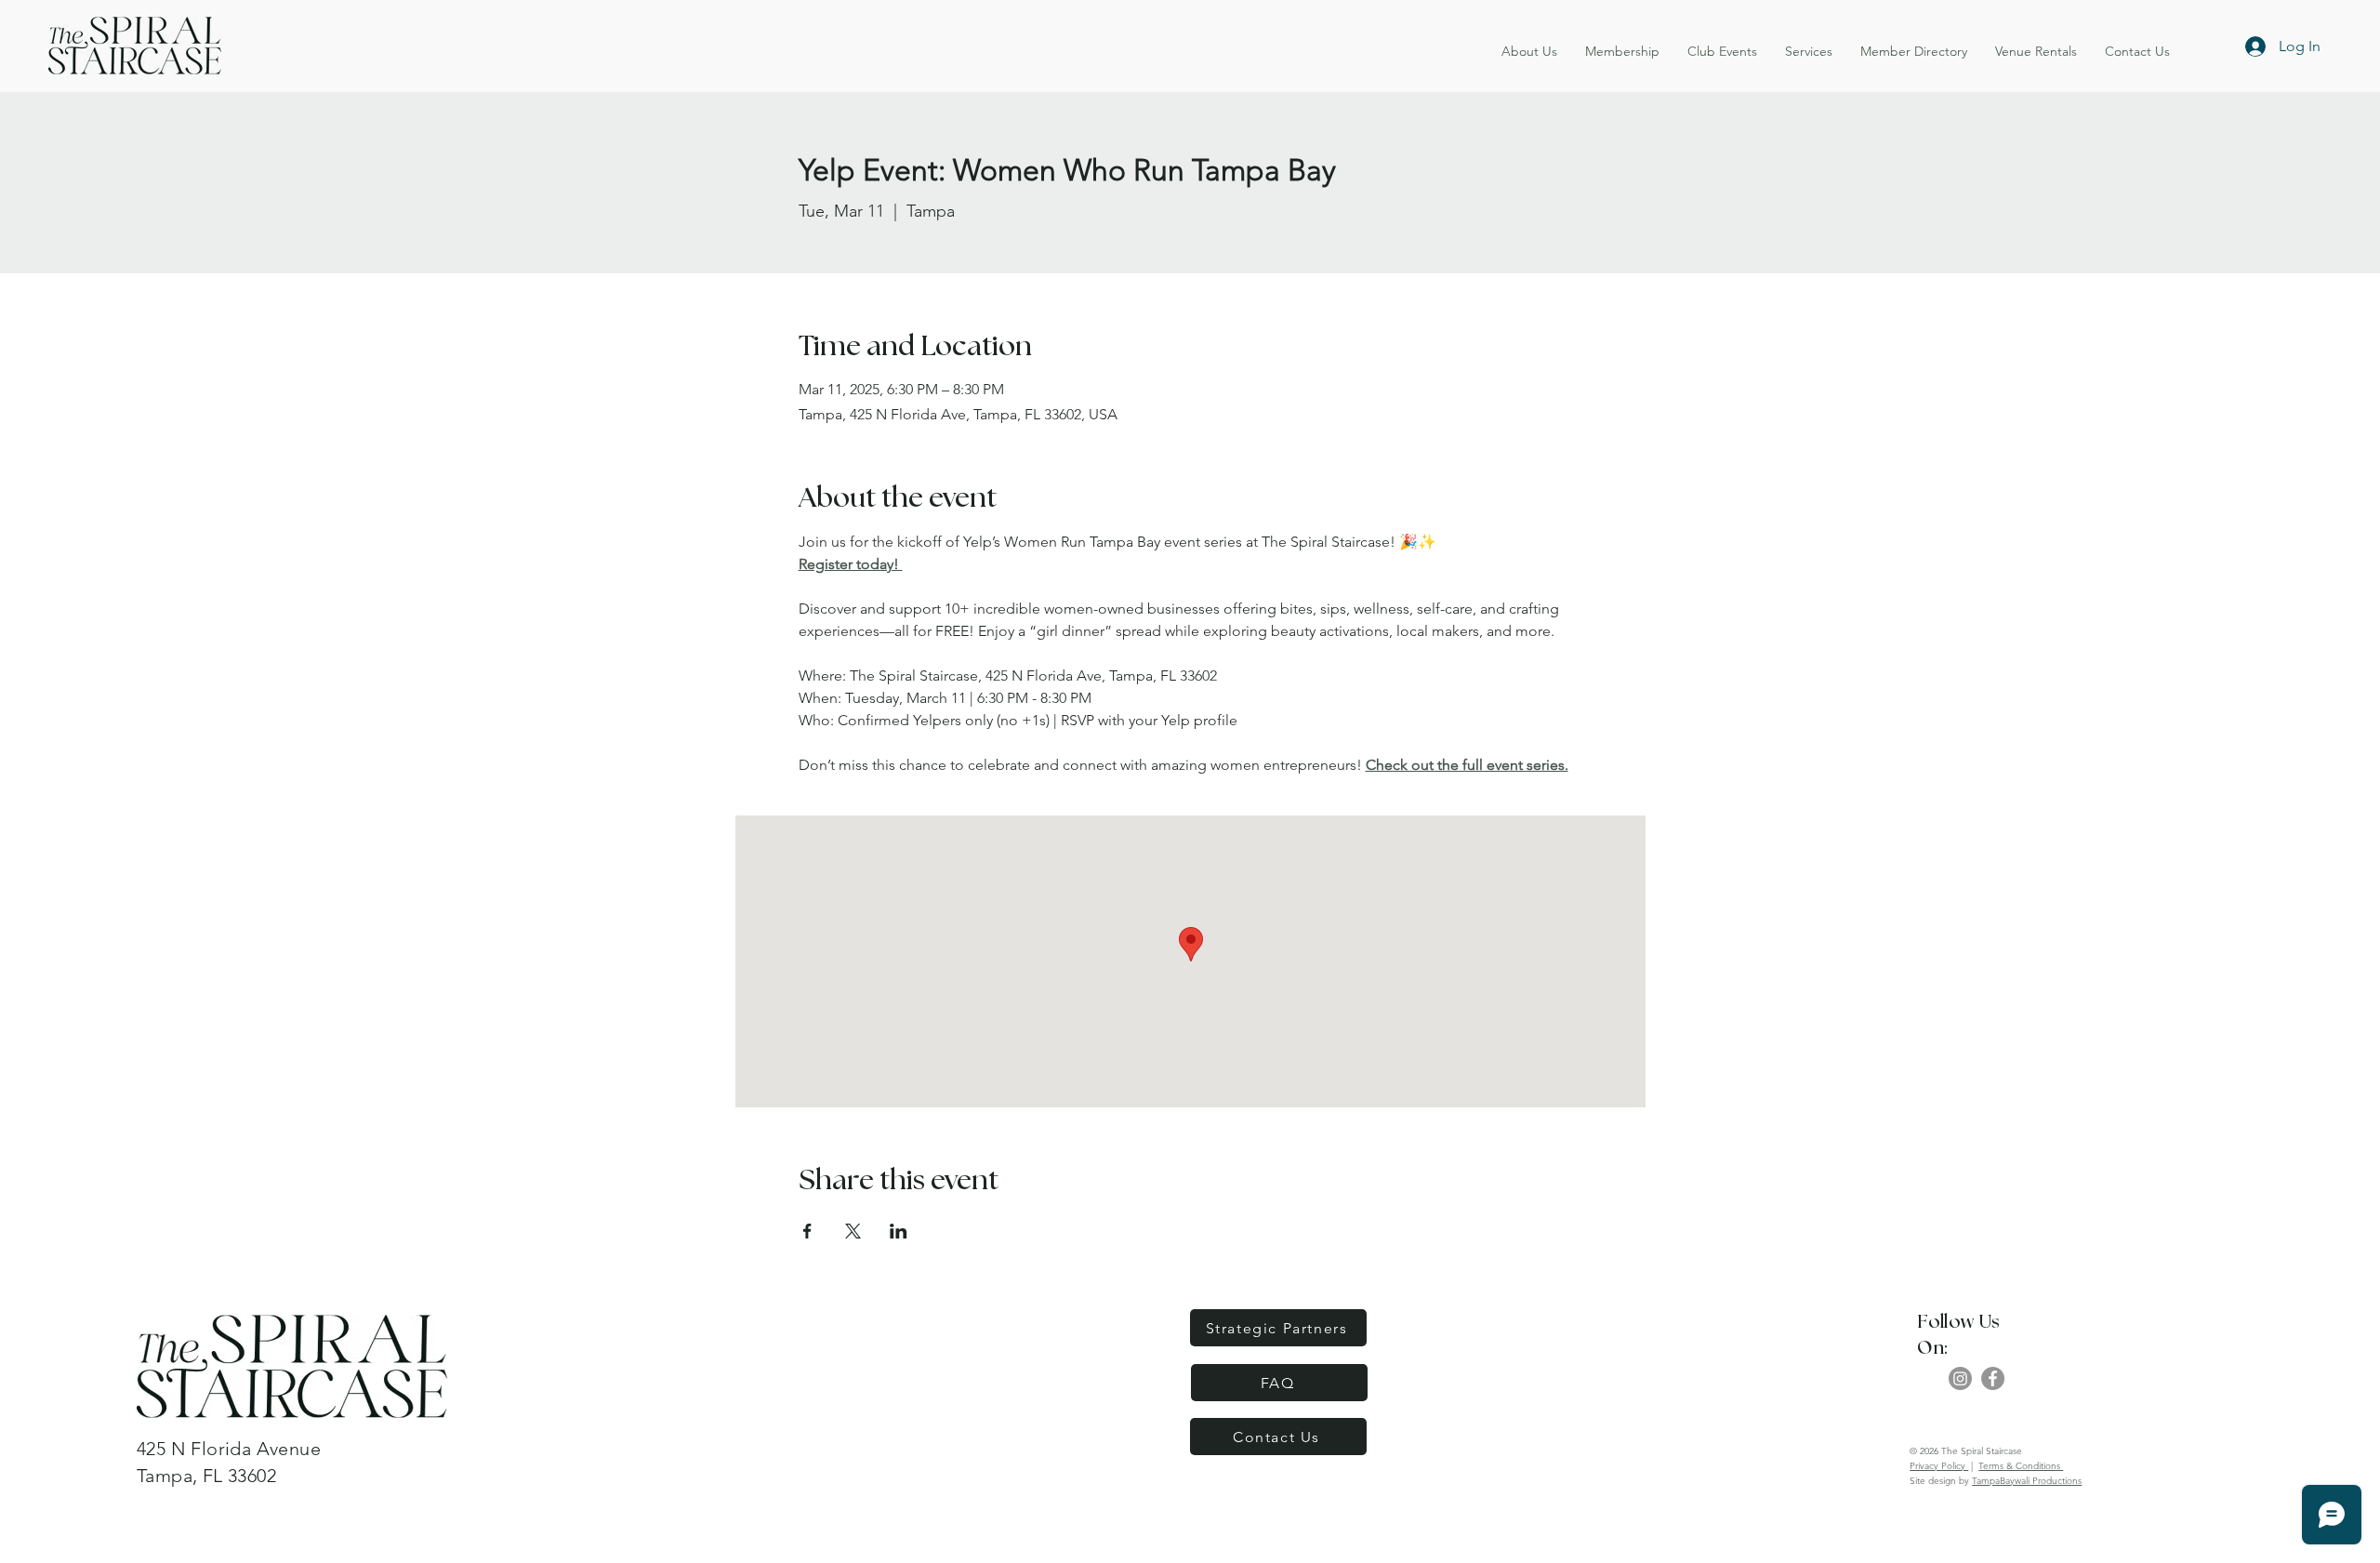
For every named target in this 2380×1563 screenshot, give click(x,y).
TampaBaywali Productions (2027, 1481)
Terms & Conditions (2021, 1466)
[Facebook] (1993, 1378)
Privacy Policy (1939, 1466)
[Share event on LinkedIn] (899, 1231)
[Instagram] (1960, 1378)
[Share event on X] (853, 1231)
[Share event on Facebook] (807, 1231)
